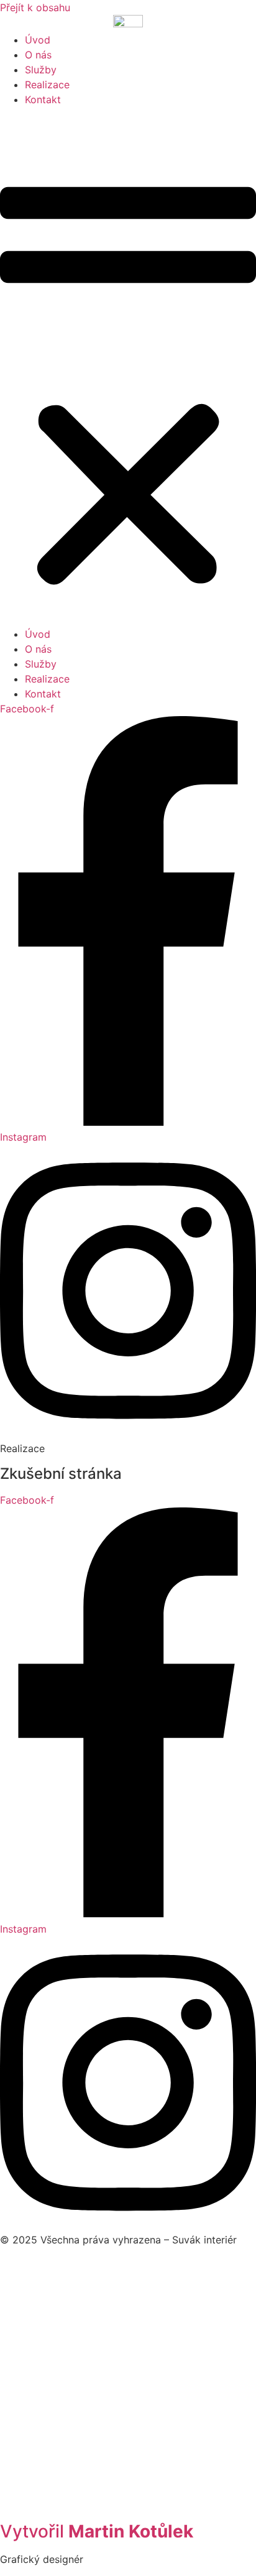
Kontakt (43, 99)
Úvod (38, 40)
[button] (128, 367)
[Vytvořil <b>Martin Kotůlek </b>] (128, 2509)
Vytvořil (97, 2531)
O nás (38, 55)
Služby (41, 70)
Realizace (47, 85)
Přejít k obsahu (35, 7)
